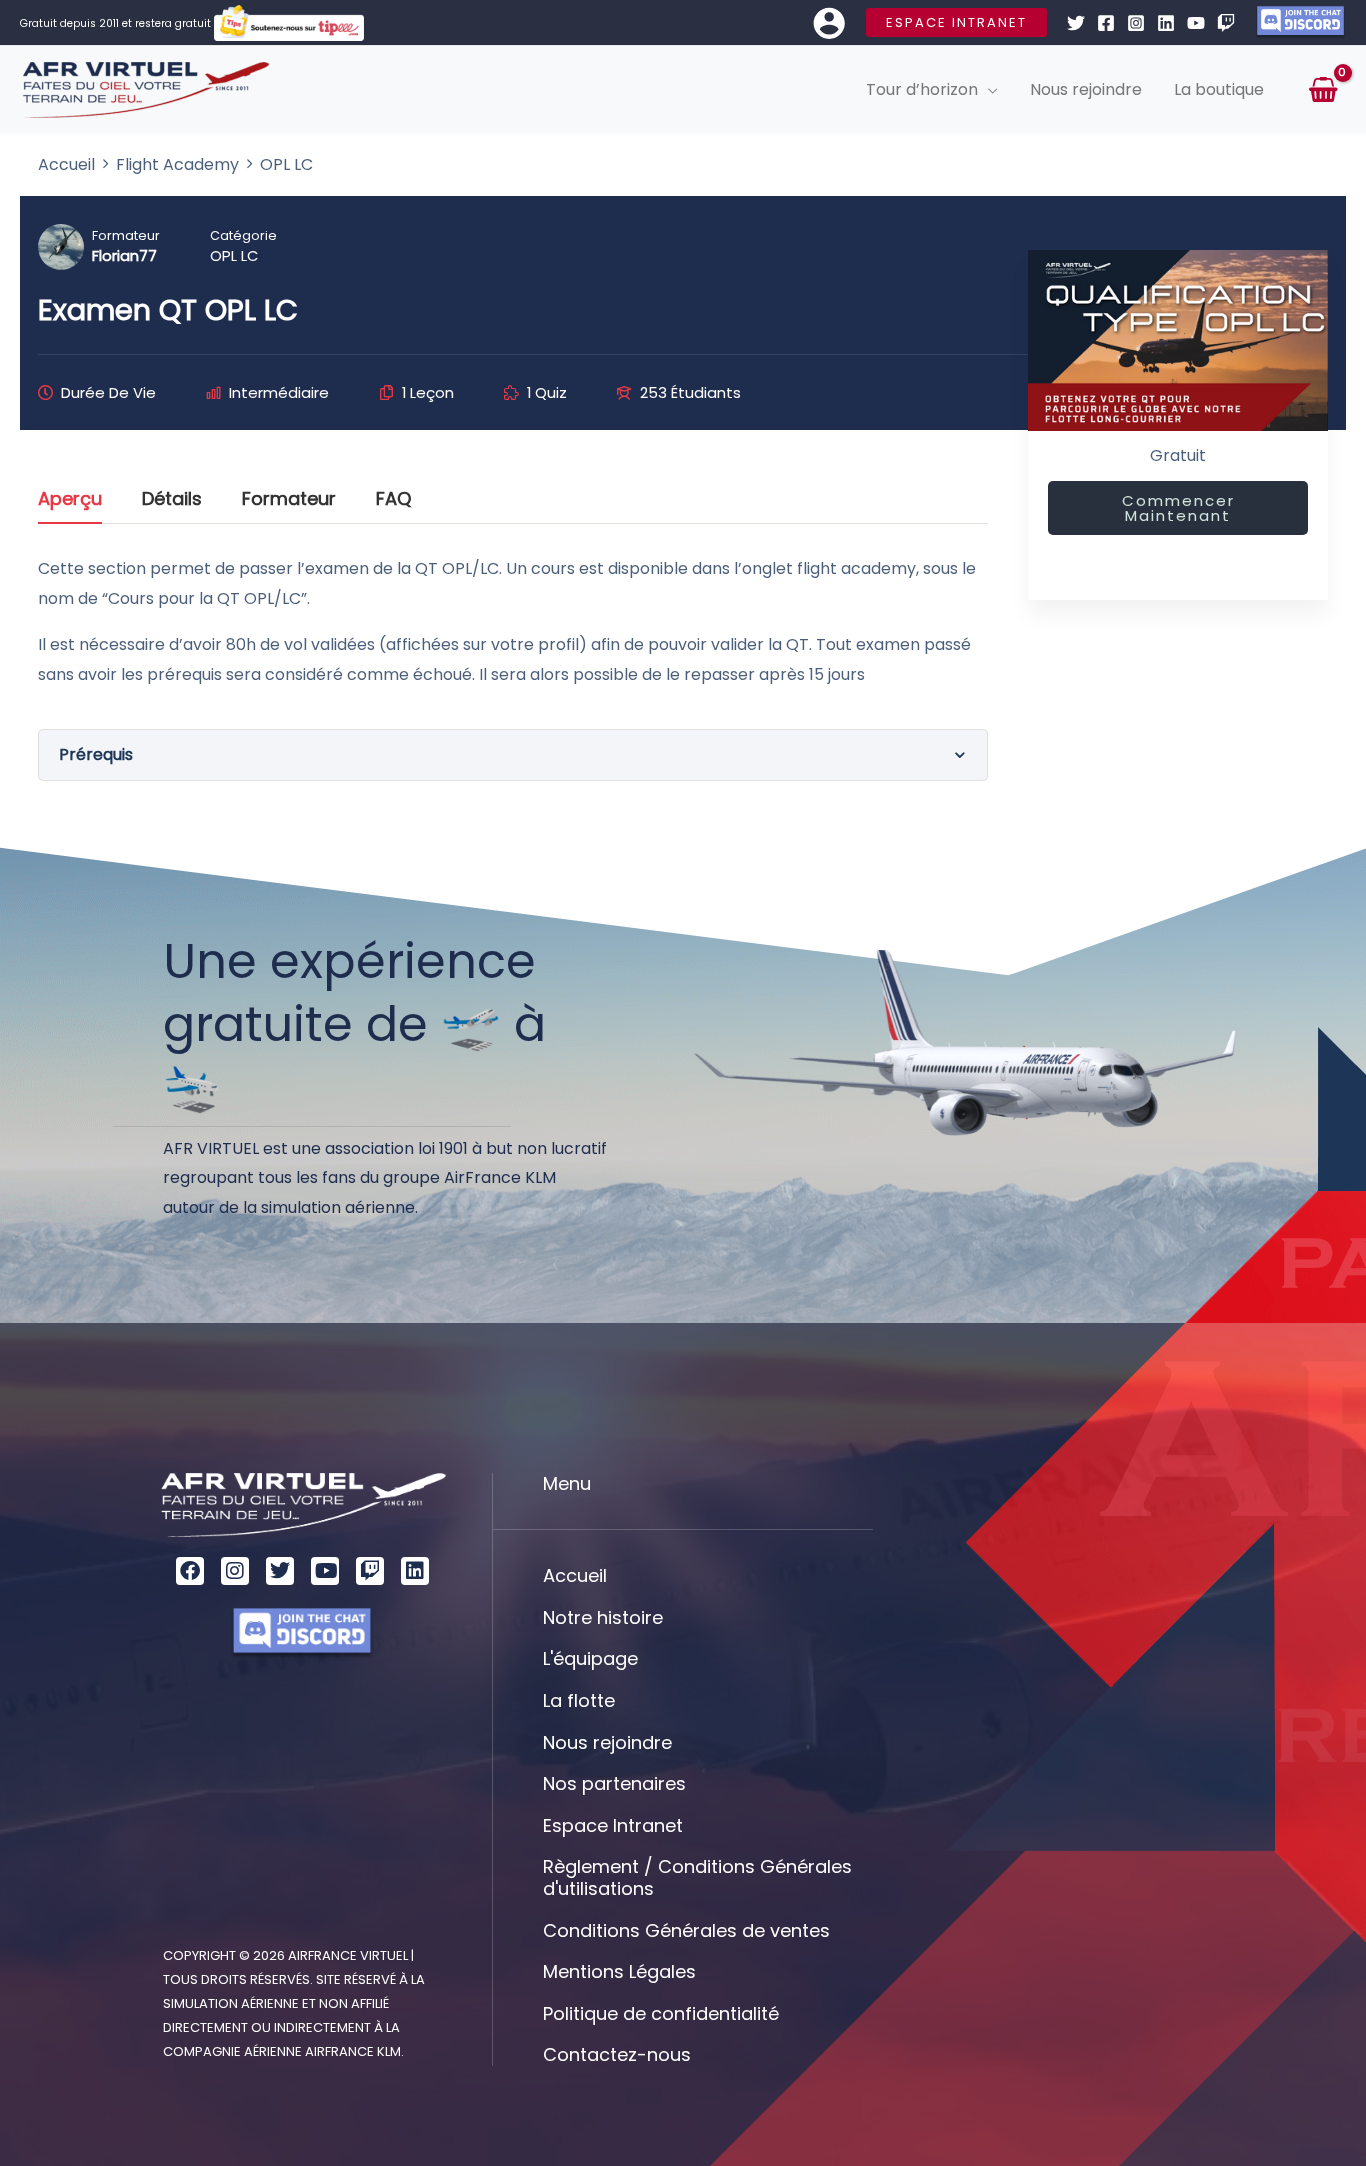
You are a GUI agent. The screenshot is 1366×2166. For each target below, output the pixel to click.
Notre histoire (603, 1617)
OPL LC (234, 255)
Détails (172, 500)
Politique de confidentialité (661, 2013)
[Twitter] (1076, 23)
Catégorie (243, 235)
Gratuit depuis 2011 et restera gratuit (117, 23)
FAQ (393, 500)
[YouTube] (1196, 23)
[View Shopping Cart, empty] (1323, 90)
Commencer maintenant (1178, 508)
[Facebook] (1106, 23)
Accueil (575, 1575)
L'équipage (590, 1658)
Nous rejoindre (607, 1742)
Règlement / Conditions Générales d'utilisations (697, 1877)
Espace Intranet (613, 1825)
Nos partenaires (614, 1783)
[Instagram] (1136, 23)
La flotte (579, 1700)
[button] (956, 22)
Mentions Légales (619, 1971)
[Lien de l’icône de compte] (829, 23)
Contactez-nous (617, 2054)
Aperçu (70, 500)
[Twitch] (1226, 23)
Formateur (126, 235)
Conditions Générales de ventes (686, 1930)
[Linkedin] (1166, 23)
